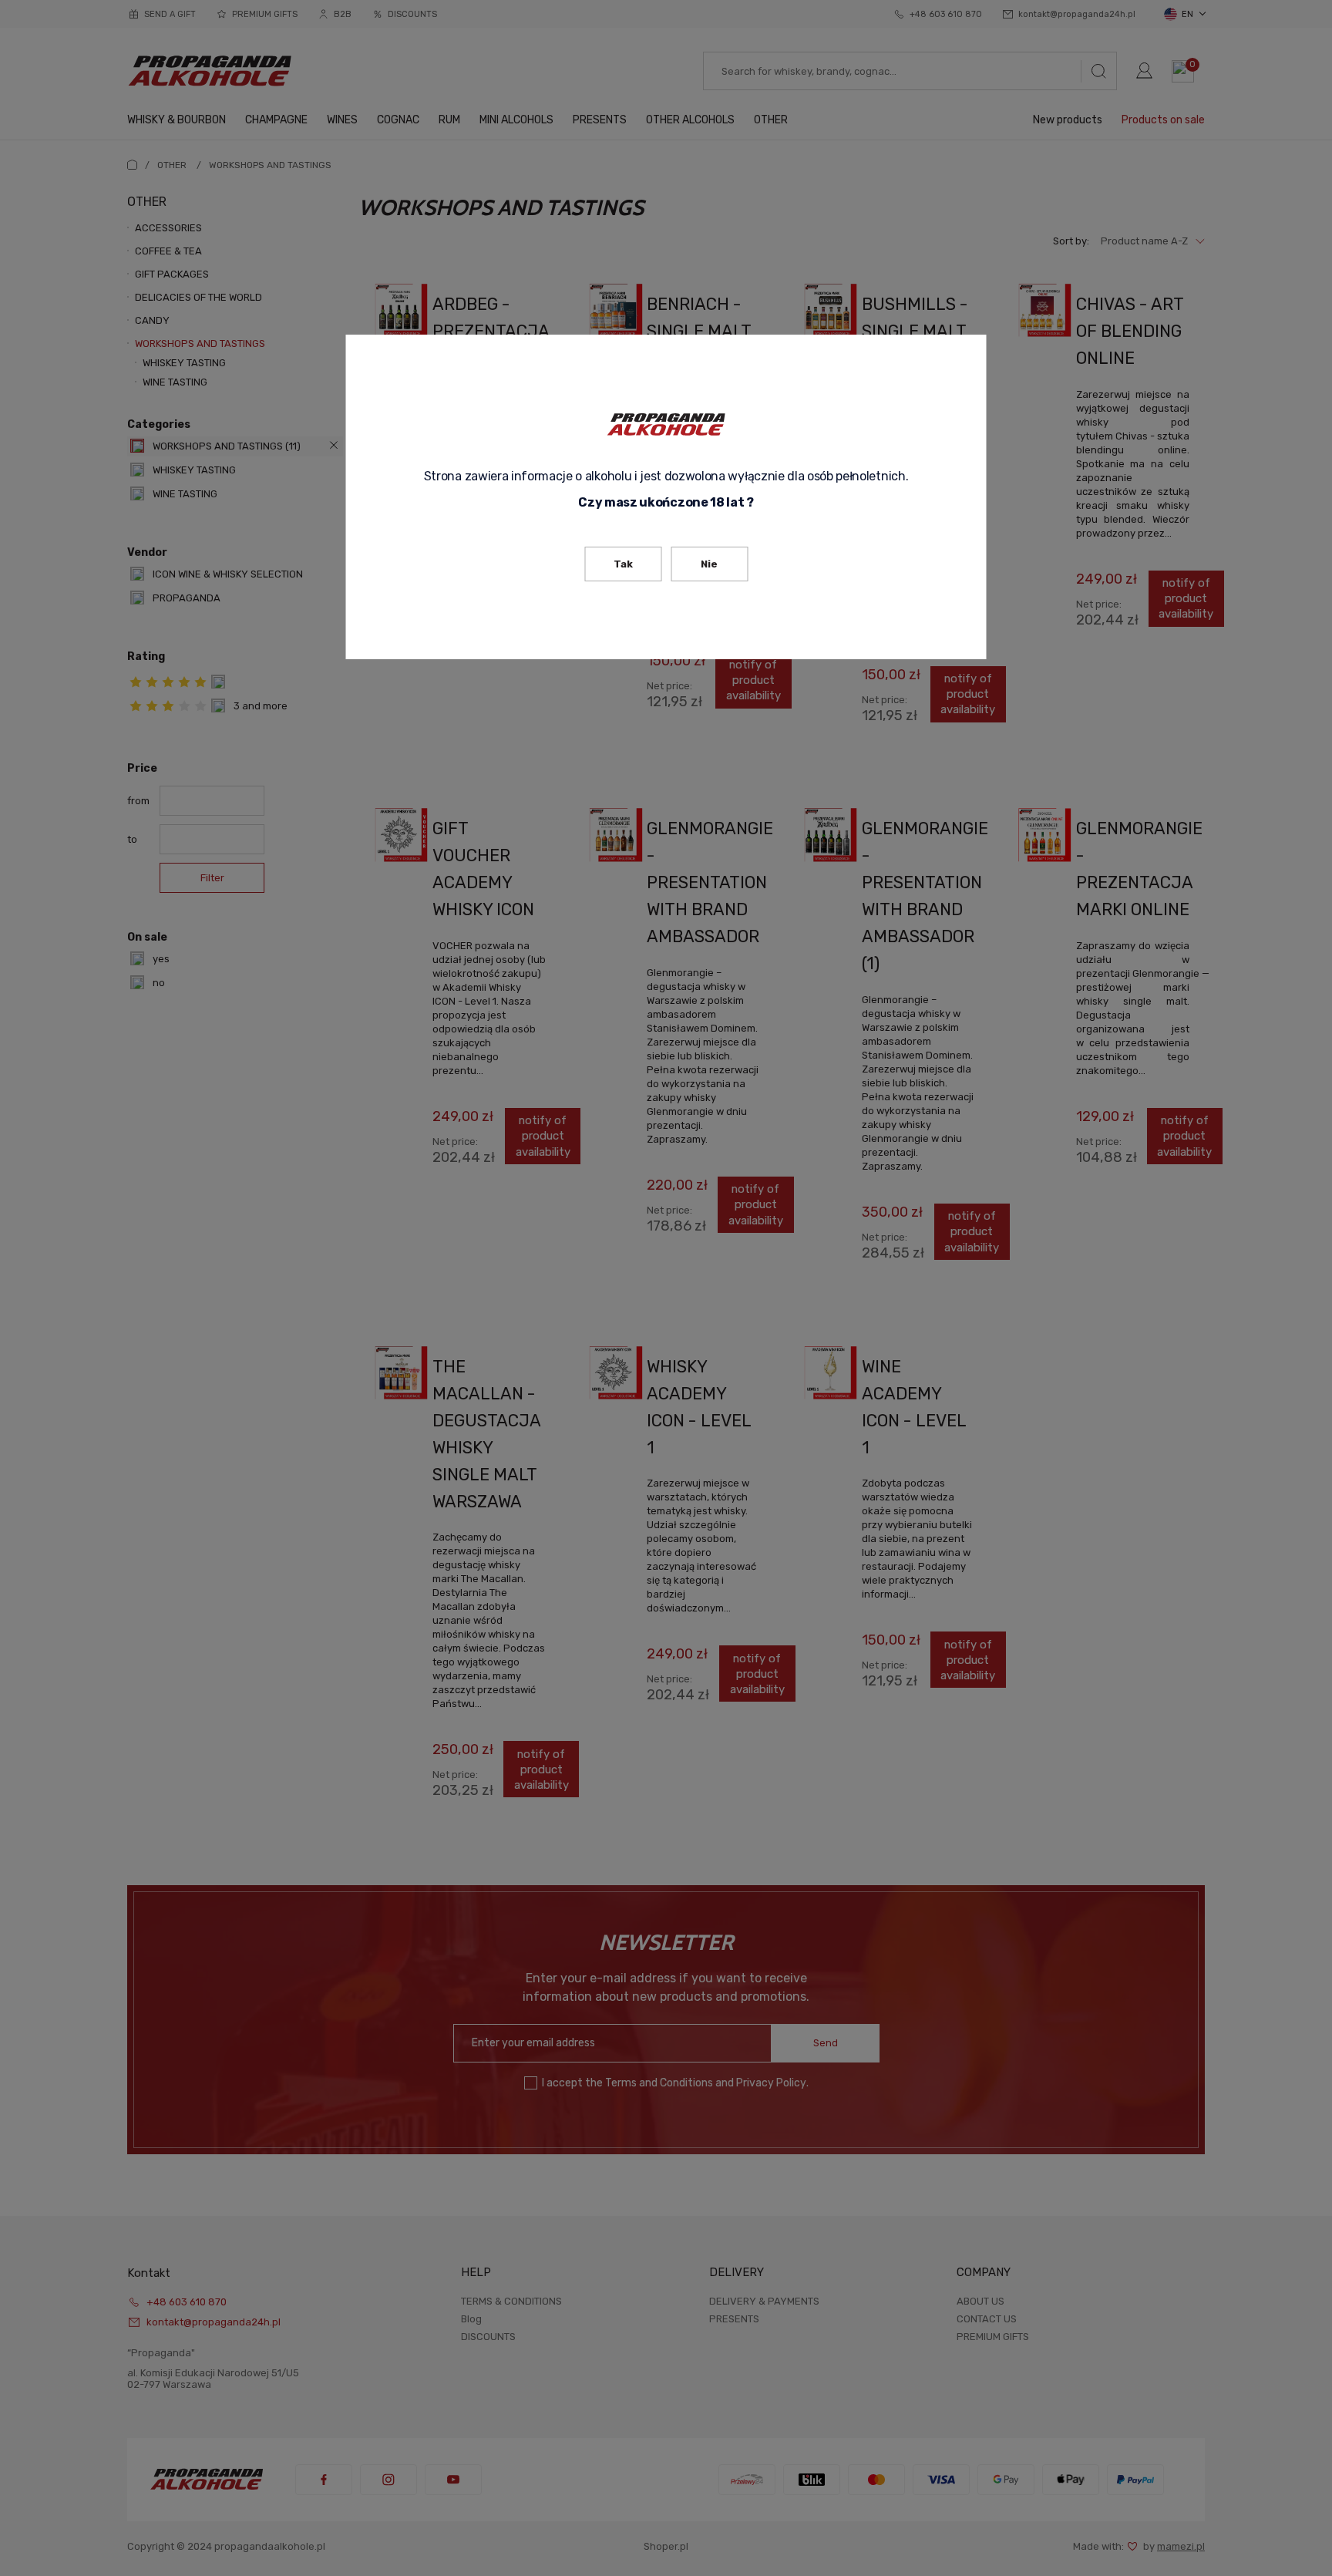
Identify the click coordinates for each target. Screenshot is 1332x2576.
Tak (623, 564)
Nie (709, 564)
